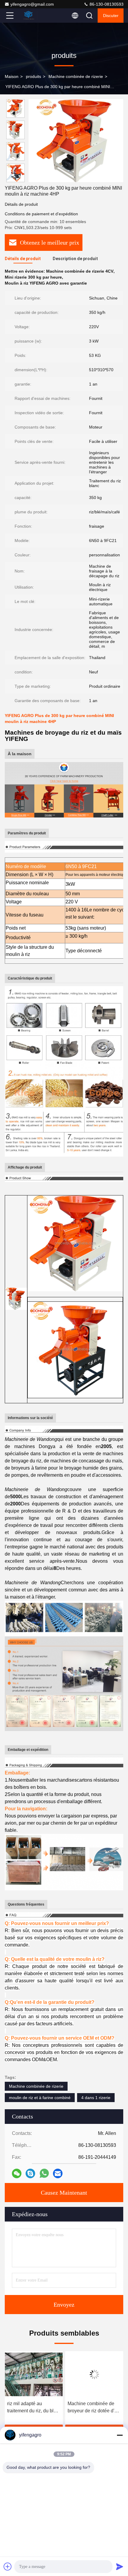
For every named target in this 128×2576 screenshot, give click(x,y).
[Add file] (8, 2566)
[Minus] (120, 2435)
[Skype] (30, 2173)
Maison (12, 76)
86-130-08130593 (106, 4)
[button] (17, 180)
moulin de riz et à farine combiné (40, 2098)
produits (33, 76)
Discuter (111, 16)
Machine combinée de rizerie (76, 76)
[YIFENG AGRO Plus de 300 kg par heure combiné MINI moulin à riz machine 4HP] (76, 141)
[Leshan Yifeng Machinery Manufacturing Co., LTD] (29, 16)
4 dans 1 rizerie (96, 2098)
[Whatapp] (44, 2173)
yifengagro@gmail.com (32, 4)
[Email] (58, 2173)
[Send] (120, 2566)
